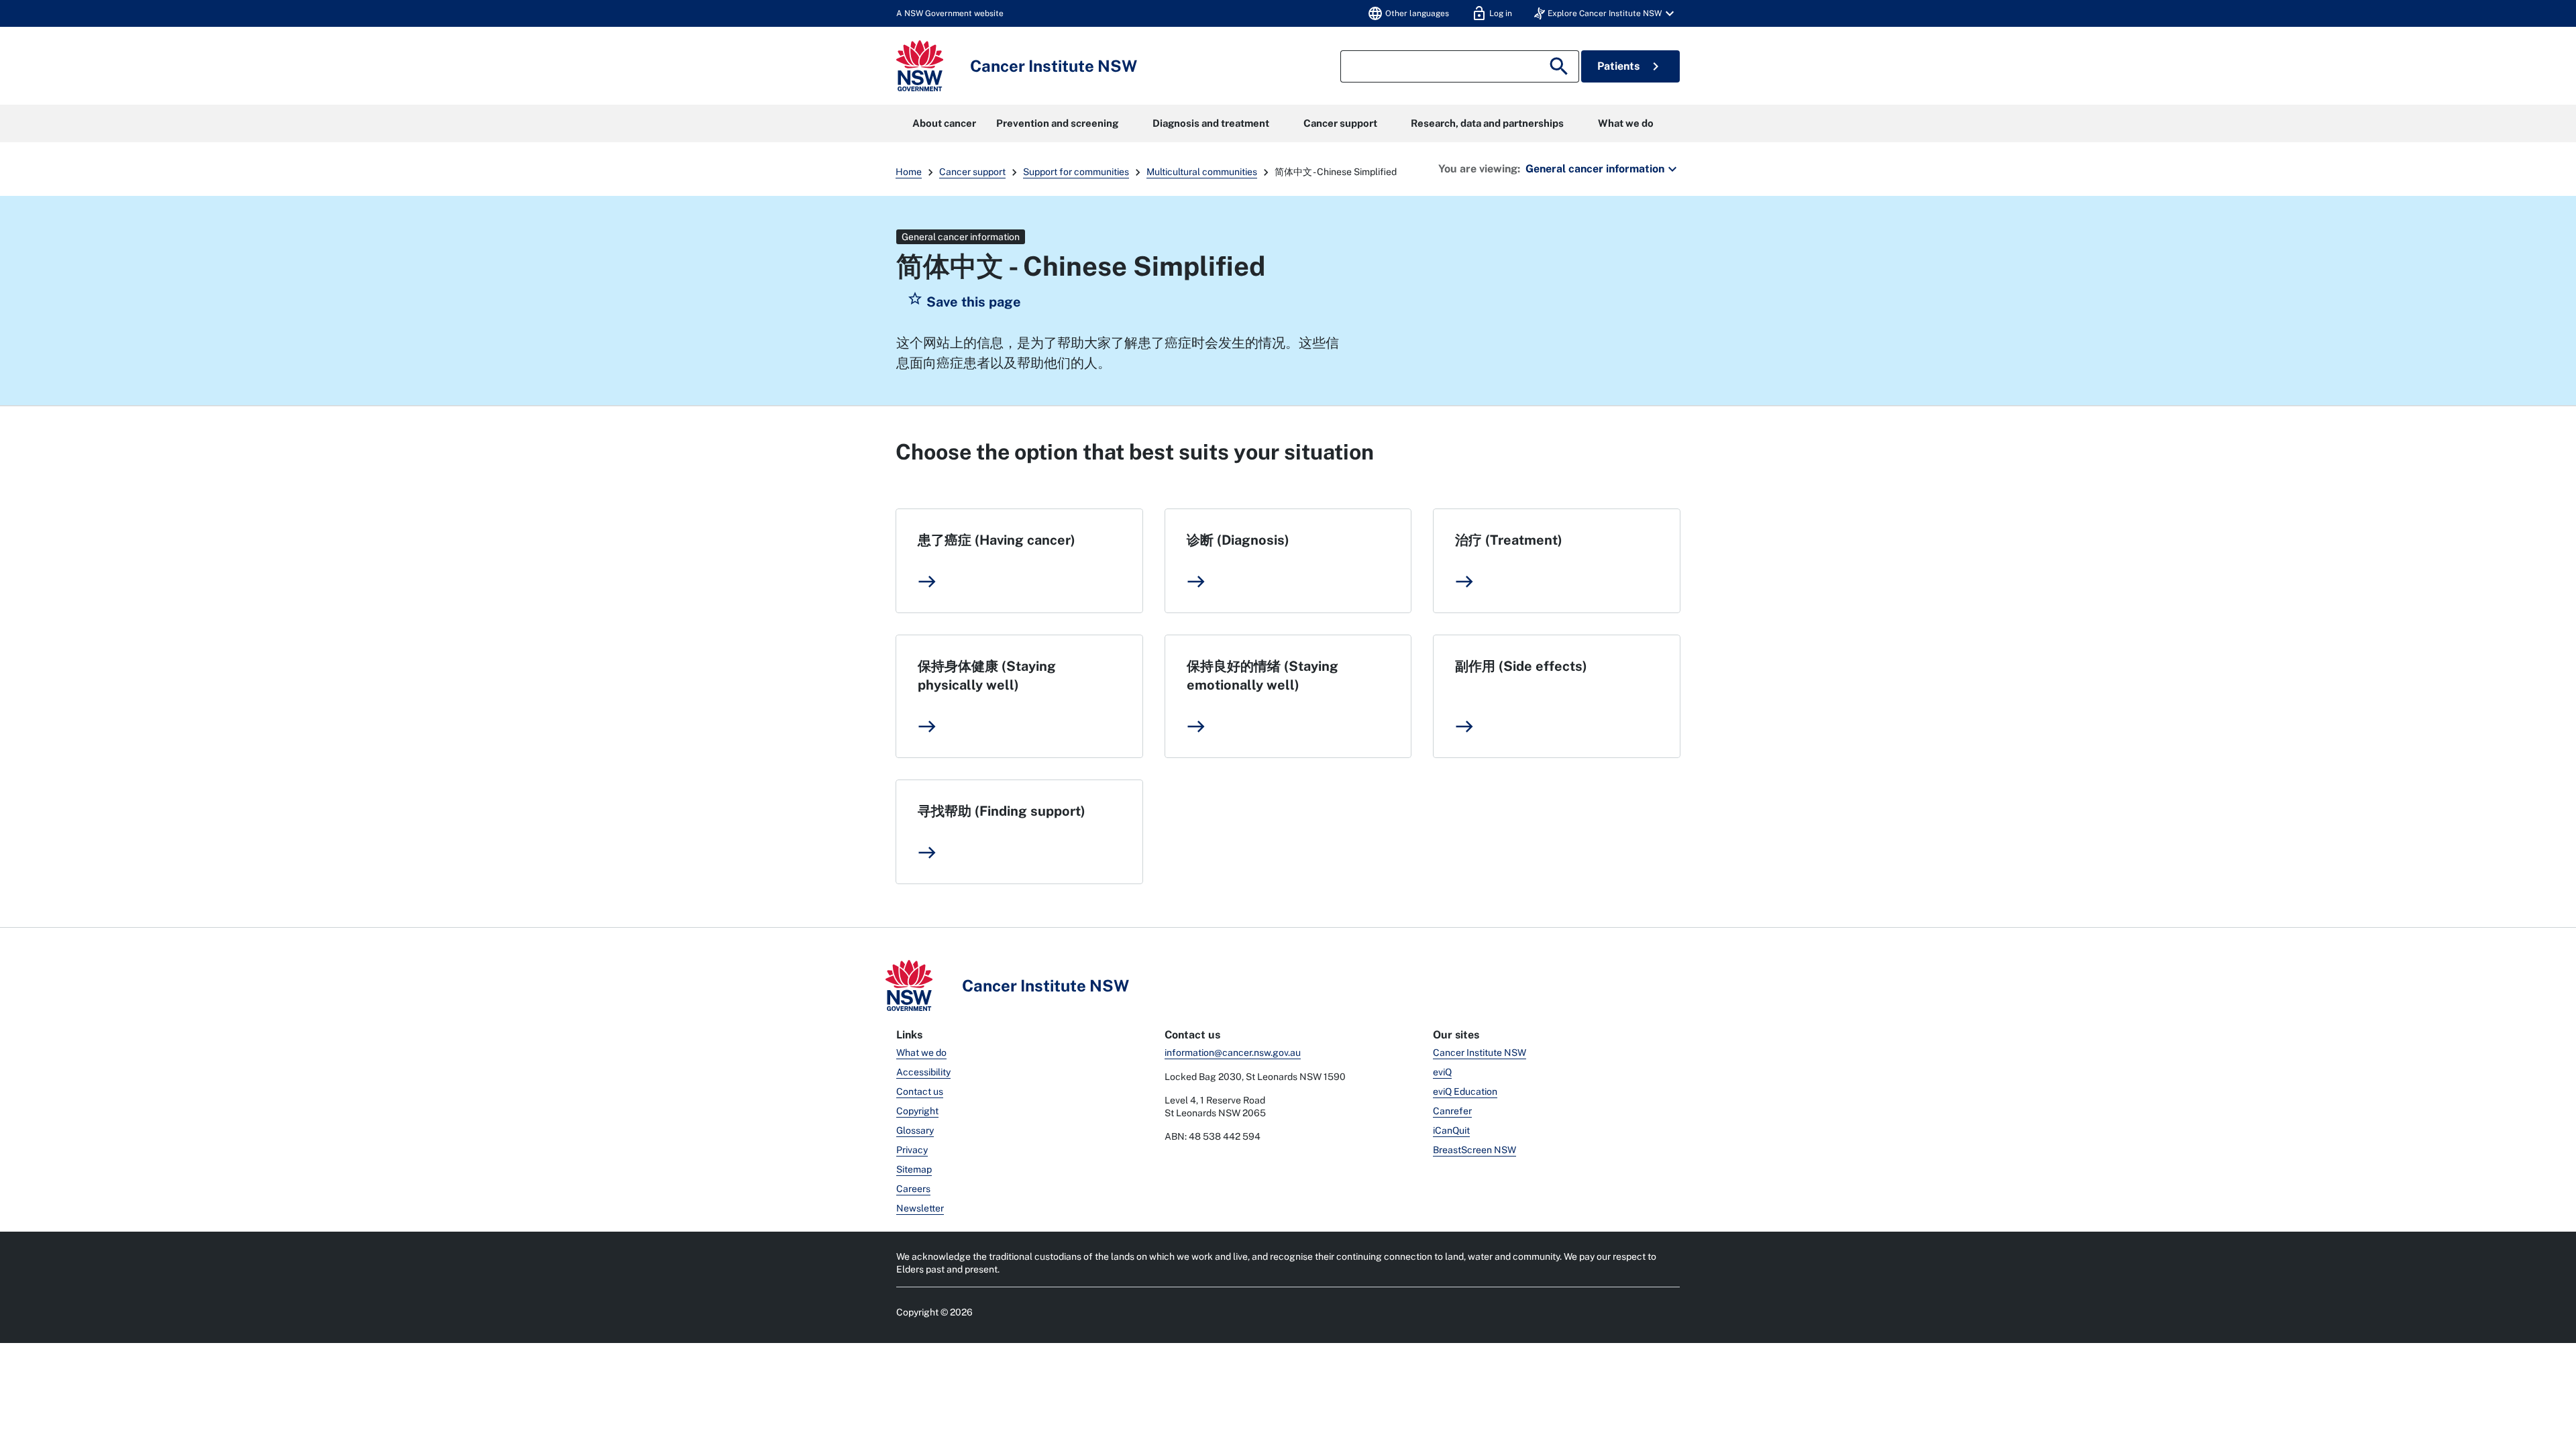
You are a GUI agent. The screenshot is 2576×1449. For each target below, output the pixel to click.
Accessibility (923, 1072)
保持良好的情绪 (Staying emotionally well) (1263, 676)
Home (909, 172)
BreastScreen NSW (1474, 1150)
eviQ (1442, 1072)
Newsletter (920, 1208)
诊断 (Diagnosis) (1238, 540)
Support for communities (1076, 172)
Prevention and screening (1057, 123)
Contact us (920, 1091)
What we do (1626, 123)
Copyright (917, 1111)
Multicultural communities (1202, 172)
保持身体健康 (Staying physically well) (987, 676)
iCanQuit (1451, 1130)
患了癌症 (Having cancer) (997, 540)
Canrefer (1452, 1111)
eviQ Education (1465, 1091)
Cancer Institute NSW (1480, 1053)
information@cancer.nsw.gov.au (1233, 1053)
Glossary (915, 1130)
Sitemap (914, 1169)
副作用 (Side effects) (1521, 666)
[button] (1606, 13)
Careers (913, 1189)
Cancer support (1340, 123)
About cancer (944, 123)
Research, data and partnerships (1487, 123)
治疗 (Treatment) (1509, 540)
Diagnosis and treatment (1211, 123)
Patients (1630, 66)
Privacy (912, 1150)
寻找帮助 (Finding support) (1002, 811)
